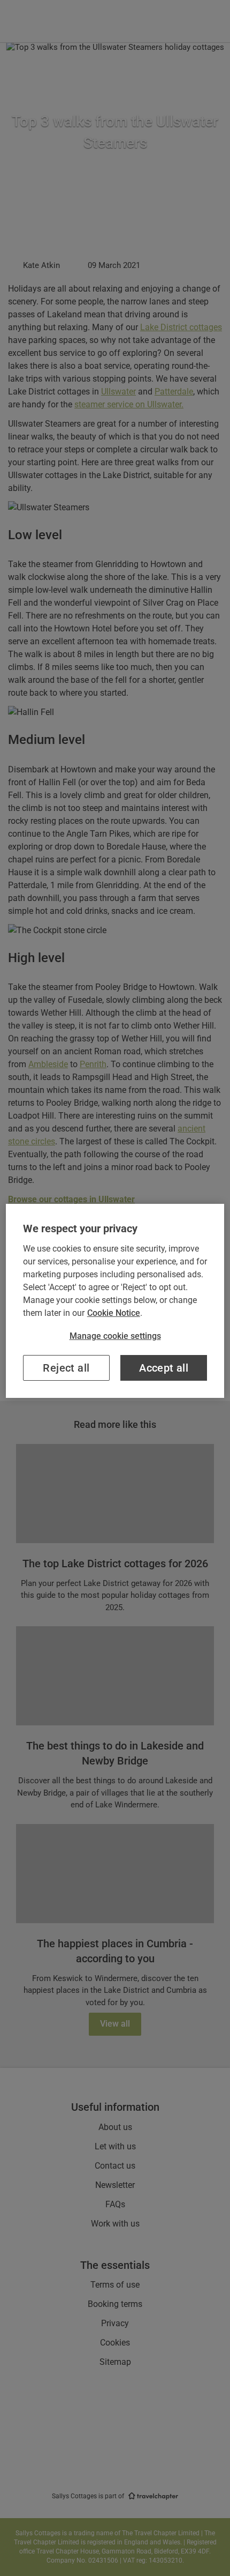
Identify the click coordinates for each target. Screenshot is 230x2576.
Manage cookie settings (115, 1336)
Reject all (66, 1368)
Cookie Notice (114, 1313)
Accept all (164, 1368)
